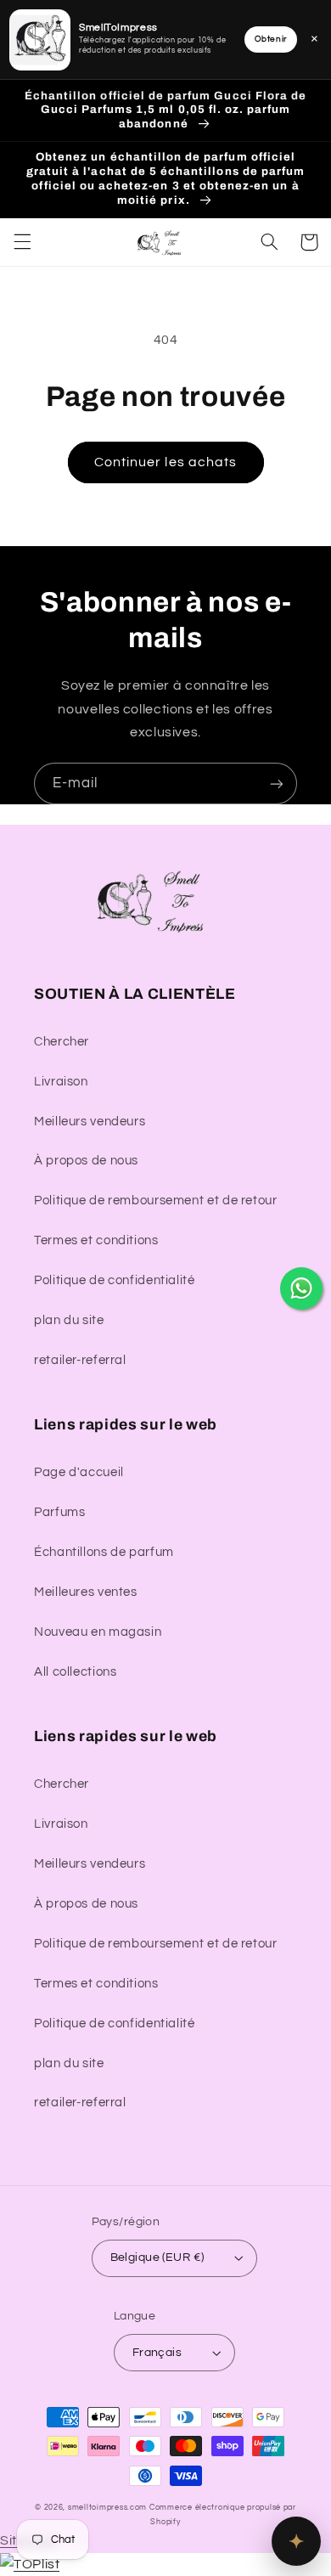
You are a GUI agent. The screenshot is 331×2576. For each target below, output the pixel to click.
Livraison (61, 1082)
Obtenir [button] (271, 39)
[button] (22, 242)
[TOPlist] (30, 2564)
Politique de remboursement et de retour (156, 1201)
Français (157, 2353)
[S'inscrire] (277, 784)
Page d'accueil (79, 1472)
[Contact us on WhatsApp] (301, 1288)
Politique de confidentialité (115, 1280)
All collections (75, 1672)
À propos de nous (86, 1161)
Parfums (59, 1512)
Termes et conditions (96, 1240)
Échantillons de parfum (104, 1552)
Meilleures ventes (86, 1592)
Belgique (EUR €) (157, 2258)
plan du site (69, 1320)
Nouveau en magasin (98, 1632)
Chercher (62, 1042)
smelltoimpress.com (107, 2508)
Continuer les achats (165, 462)
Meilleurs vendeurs (90, 1122)
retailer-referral (80, 1360)
